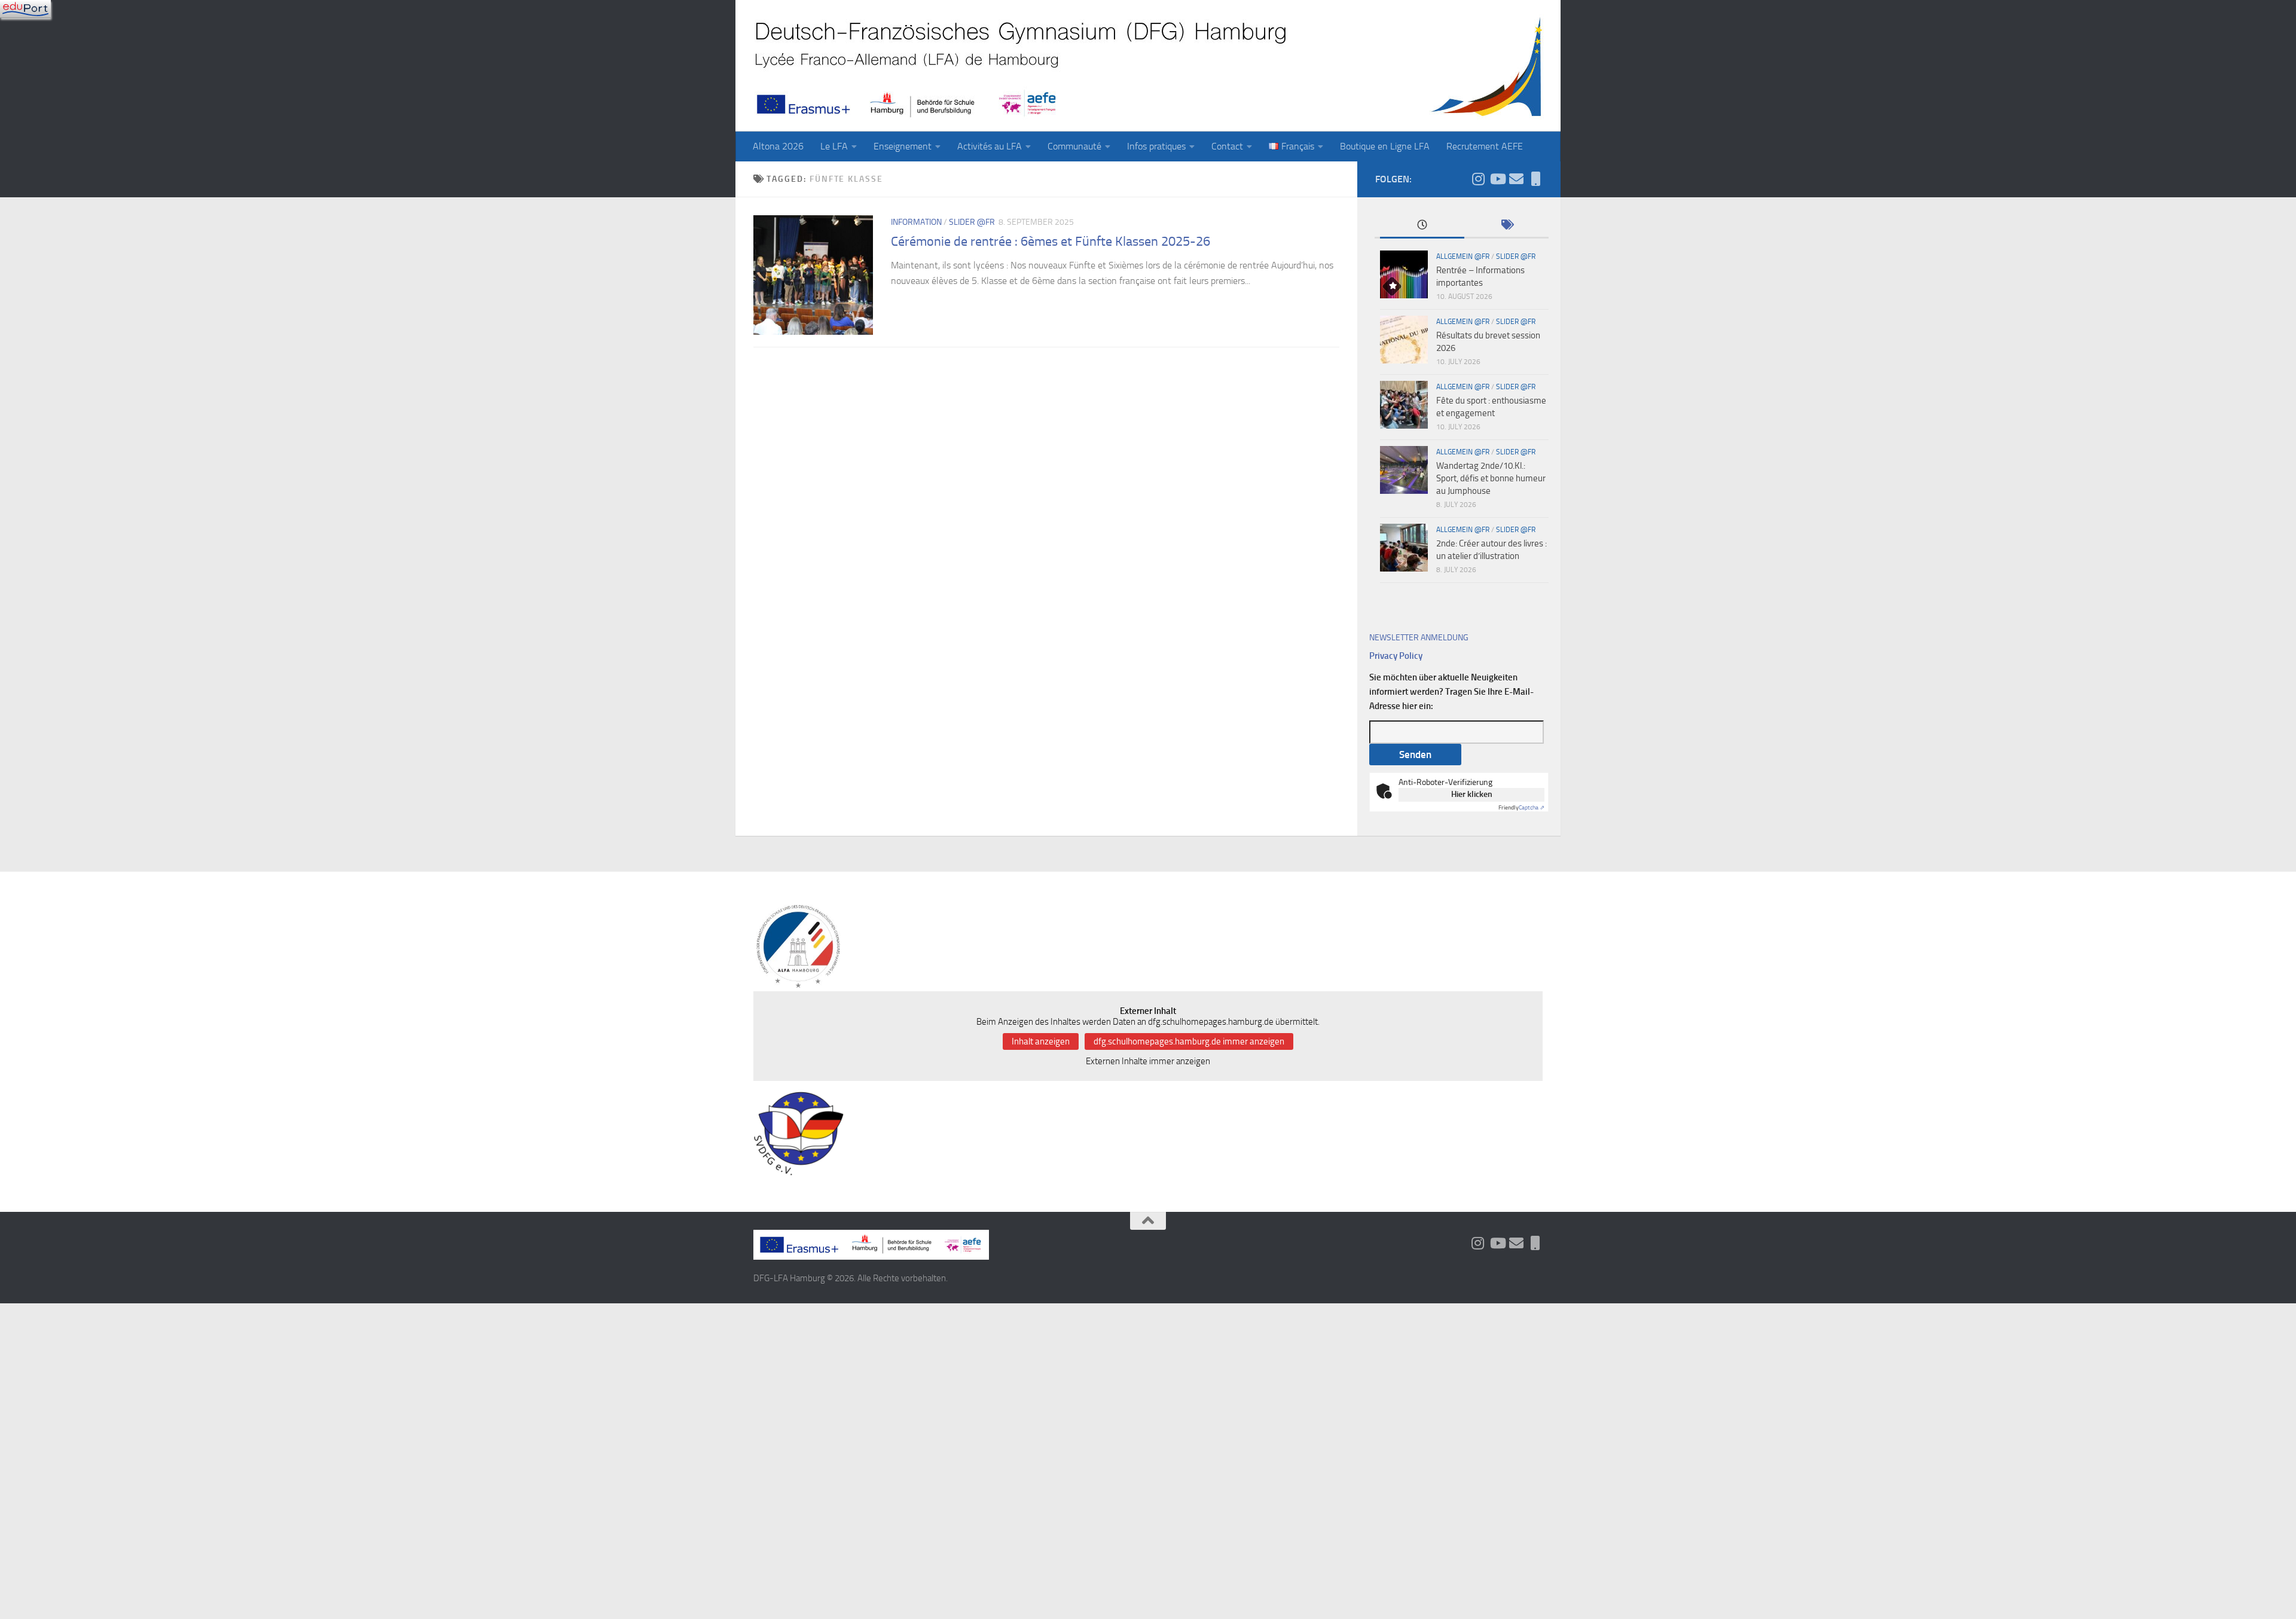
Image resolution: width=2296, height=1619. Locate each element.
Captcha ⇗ (1521, 808)
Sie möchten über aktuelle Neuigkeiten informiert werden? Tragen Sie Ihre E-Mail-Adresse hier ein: (1451, 692)
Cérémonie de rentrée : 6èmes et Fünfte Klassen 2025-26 (1051, 242)
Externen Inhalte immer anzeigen (1148, 1061)
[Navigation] (25, 9)
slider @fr (972, 222)
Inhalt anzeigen (1041, 1041)
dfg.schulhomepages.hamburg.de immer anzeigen (1189, 1041)
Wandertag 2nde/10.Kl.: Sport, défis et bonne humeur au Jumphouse (1491, 478)
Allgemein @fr (1463, 256)
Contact (1227, 146)
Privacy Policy (1396, 656)
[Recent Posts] (1422, 226)
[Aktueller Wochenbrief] (1516, 179)
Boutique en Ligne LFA (1385, 146)
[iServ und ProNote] (1535, 179)
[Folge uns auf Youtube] (1497, 179)
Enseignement (903, 146)
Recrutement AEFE (1485, 146)
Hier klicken (1472, 794)
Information (916, 222)
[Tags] (1506, 226)
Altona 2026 (778, 146)
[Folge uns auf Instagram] (1478, 179)
